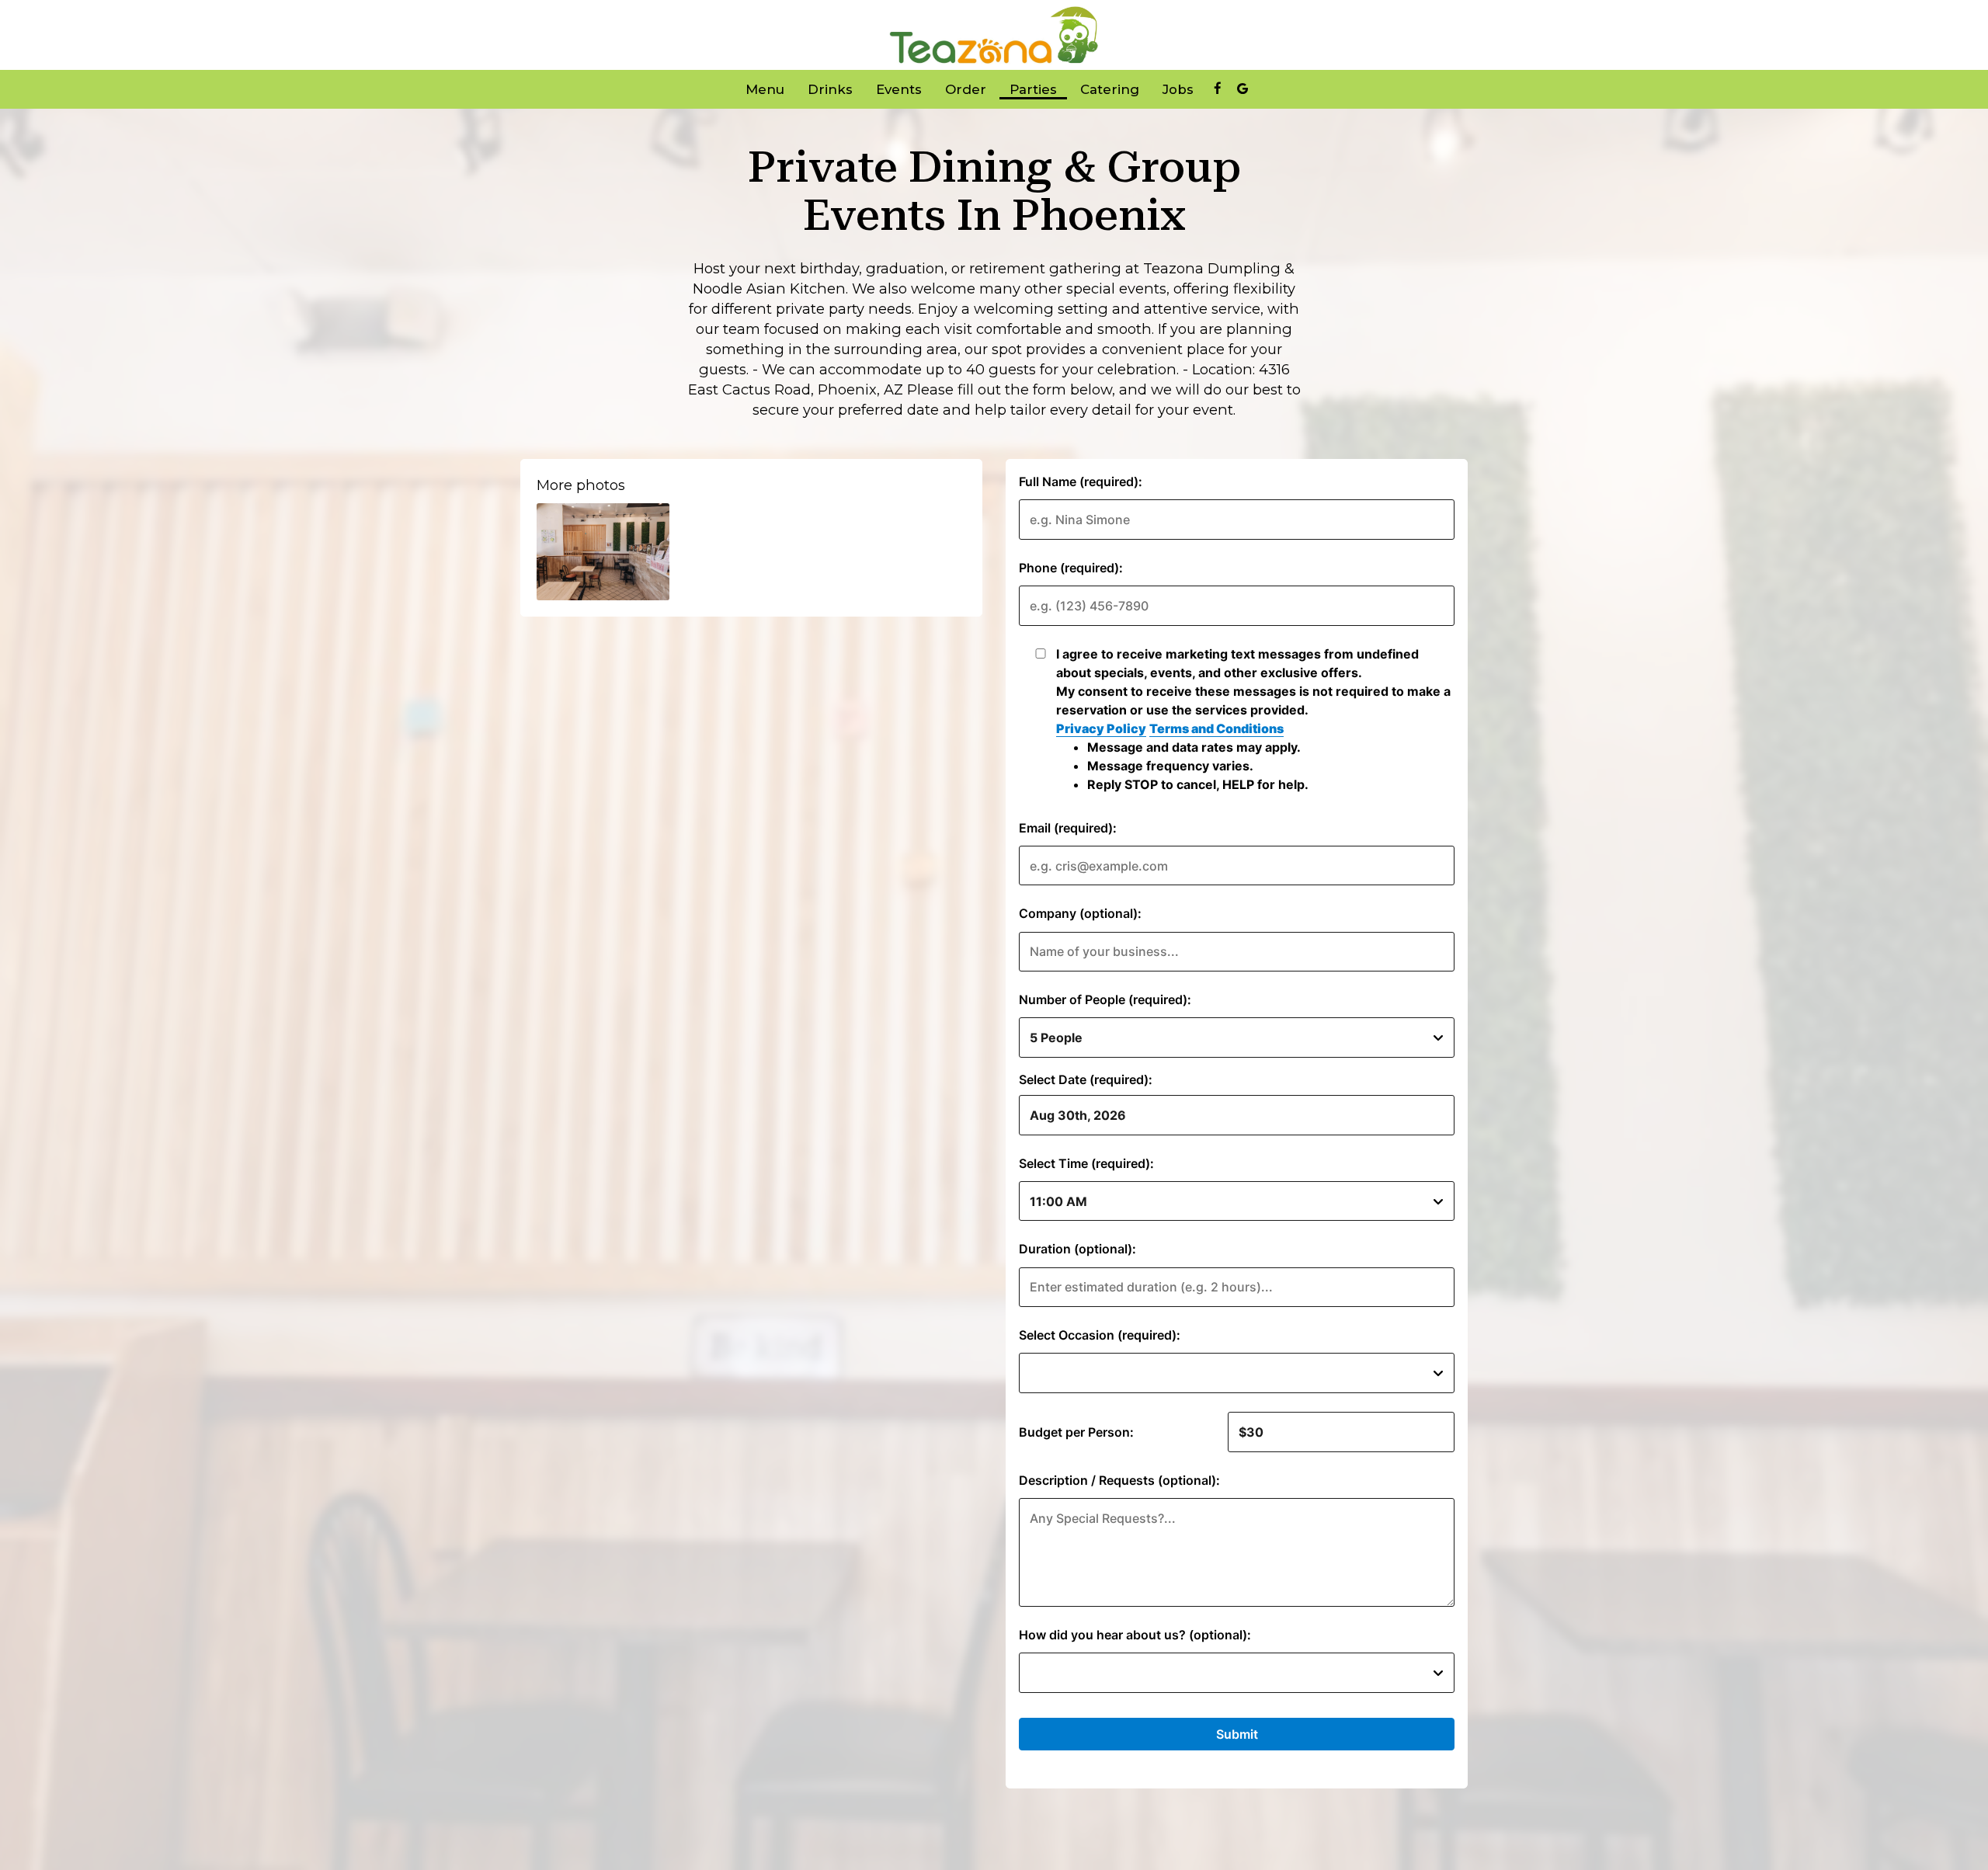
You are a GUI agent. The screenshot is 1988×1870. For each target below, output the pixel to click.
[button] (603, 552)
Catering (1110, 89)
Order (966, 89)
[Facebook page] (1218, 89)
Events (899, 89)
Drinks (830, 89)
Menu (765, 89)
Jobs (1178, 89)
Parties (1033, 89)
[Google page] (1242, 89)
